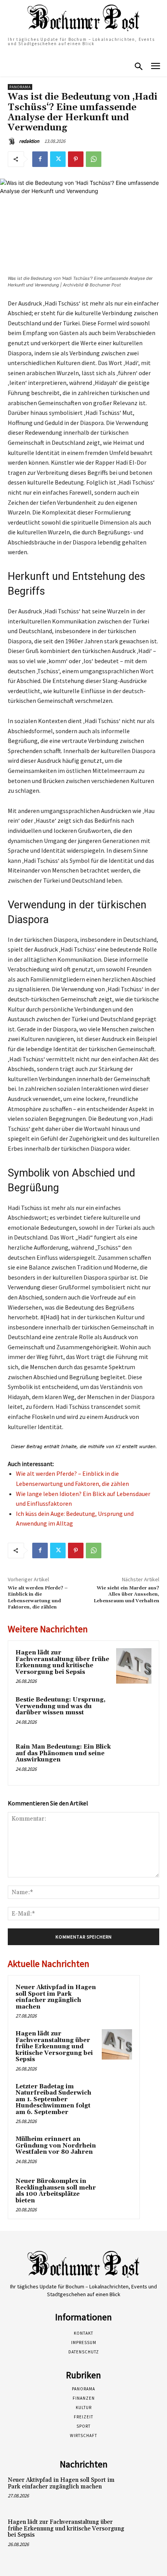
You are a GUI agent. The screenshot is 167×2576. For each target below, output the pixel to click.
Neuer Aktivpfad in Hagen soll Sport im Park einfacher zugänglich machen (56, 1997)
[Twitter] (58, 159)
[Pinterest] (76, 159)
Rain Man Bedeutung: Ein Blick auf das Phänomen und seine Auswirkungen (63, 1753)
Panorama (20, 87)
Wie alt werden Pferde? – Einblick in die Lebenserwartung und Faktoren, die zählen (38, 1598)
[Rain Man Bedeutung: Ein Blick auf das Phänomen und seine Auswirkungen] (134, 1760)
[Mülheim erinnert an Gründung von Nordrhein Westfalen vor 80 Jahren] (117, 2150)
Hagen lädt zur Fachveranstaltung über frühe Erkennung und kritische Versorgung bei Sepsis (62, 1662)
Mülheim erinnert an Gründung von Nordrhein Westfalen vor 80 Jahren (56, 2146)
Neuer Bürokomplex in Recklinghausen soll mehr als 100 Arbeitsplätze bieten (56, 2191)
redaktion (29, 141)
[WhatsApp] (94, 159)
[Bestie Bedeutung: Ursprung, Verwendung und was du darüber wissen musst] (134, 1713)
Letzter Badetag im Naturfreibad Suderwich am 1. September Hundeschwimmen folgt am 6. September (53, 2099)
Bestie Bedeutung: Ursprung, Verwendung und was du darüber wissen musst (61, 1706)
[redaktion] (13, 141)
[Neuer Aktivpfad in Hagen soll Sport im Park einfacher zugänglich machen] (117, 1998)
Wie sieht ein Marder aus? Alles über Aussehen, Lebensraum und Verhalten (126, 1594)
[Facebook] (40, 159)
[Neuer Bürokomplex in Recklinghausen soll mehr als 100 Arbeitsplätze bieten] (117, 2192)
